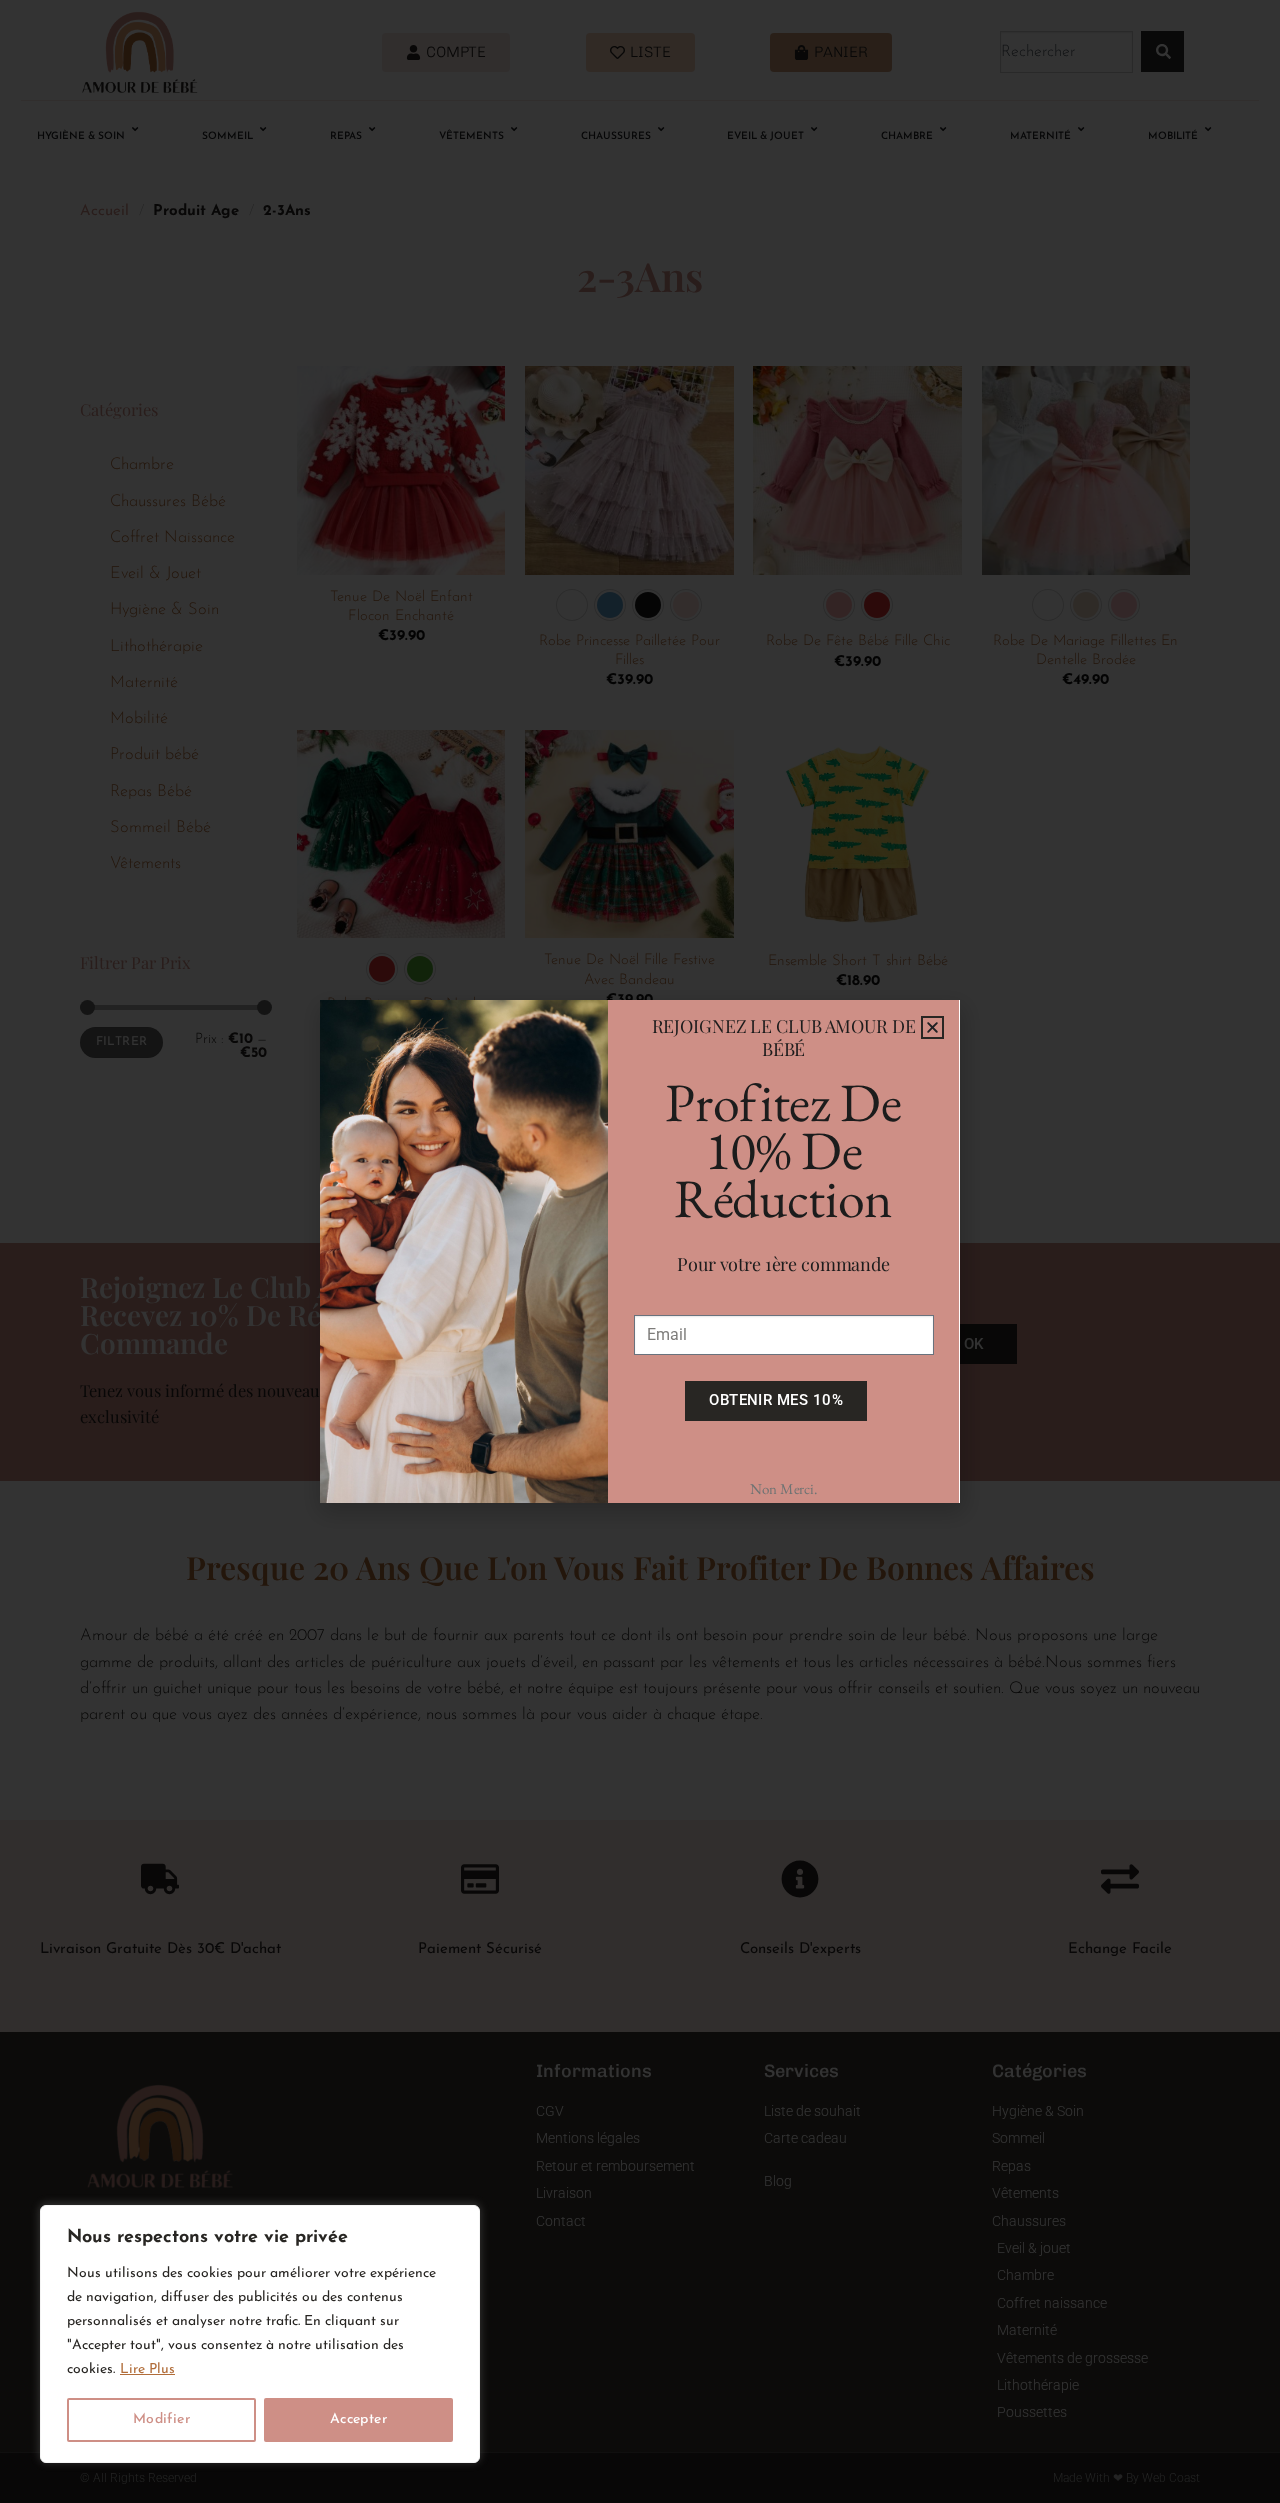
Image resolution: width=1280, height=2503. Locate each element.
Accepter (358, 2419)
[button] (932, 1027)
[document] (640, 1251)
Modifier (161, 2419)
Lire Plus (147, 2369)
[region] (260, 2334)
